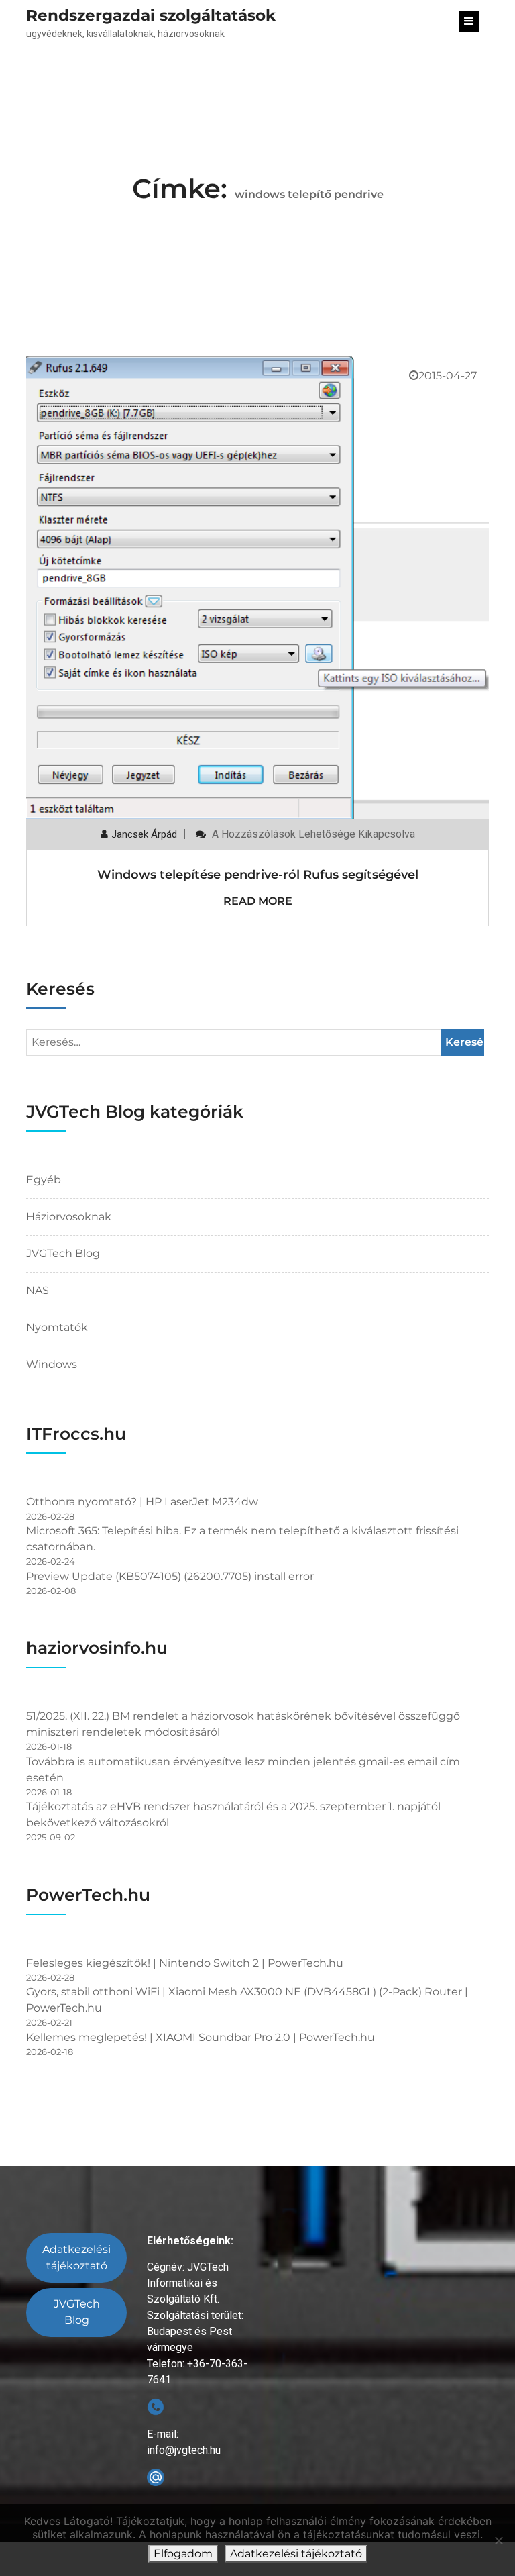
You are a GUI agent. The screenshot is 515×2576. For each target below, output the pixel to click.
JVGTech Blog (63, 1253)
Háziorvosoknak (69, 1217)
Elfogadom (183, 2554)
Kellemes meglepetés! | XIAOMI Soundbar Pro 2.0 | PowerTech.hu (201, 2037)
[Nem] (498, 2540)
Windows (52, 1364)
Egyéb (44, 1180)
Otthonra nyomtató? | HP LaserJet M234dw (142, 1502)
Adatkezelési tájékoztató (76, 2258)
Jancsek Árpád (144, 834)
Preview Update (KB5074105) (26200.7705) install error (170, 1576)
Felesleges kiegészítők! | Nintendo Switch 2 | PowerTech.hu (185, 1963)
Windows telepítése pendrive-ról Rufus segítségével (258, 875)
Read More (258, 901)
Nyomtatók (57, 1327)
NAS (38, 1290)
